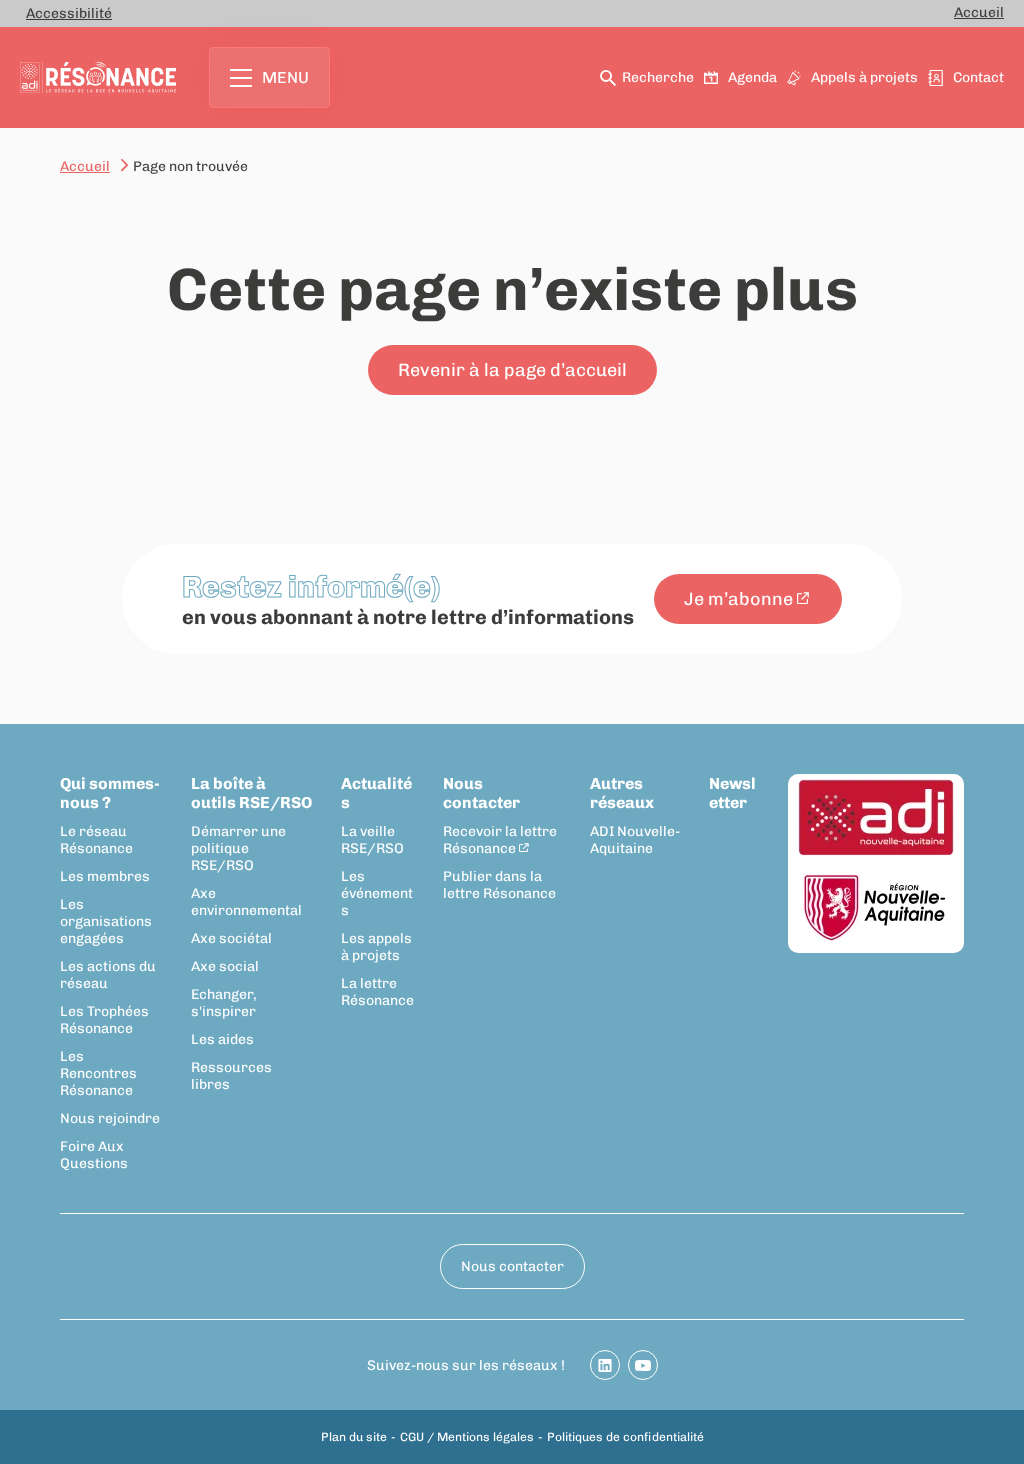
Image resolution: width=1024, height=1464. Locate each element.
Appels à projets (864, 77)
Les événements (377, 893)
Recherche (658, 77)
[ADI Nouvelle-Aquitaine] (876, 819)
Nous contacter (481, 793)
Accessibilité (69, 13)
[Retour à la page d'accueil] (98, 77)
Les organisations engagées (106, 921)
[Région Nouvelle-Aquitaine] (876, 908)
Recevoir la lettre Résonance (500, 840)
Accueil (979, 12)
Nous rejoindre (110, 1118)
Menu (285, 77)
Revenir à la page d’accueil (512, 370)
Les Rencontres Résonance (98, 1073)
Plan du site (354, 1437)
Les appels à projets (376, 947)
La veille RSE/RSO (372, 840)
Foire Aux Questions (94, 1155)
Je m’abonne (738, 599)
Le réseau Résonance (96, 840)
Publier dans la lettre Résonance (499, 885)
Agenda (752, 77)
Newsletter (732, 793)
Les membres (105, 876)
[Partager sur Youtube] (643, 1365)
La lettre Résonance (377, 992)
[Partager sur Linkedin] (605, 1365)
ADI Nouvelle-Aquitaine (635, 840)
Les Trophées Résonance (104, 1020)
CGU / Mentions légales (467, 1437)
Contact (978, 77)
